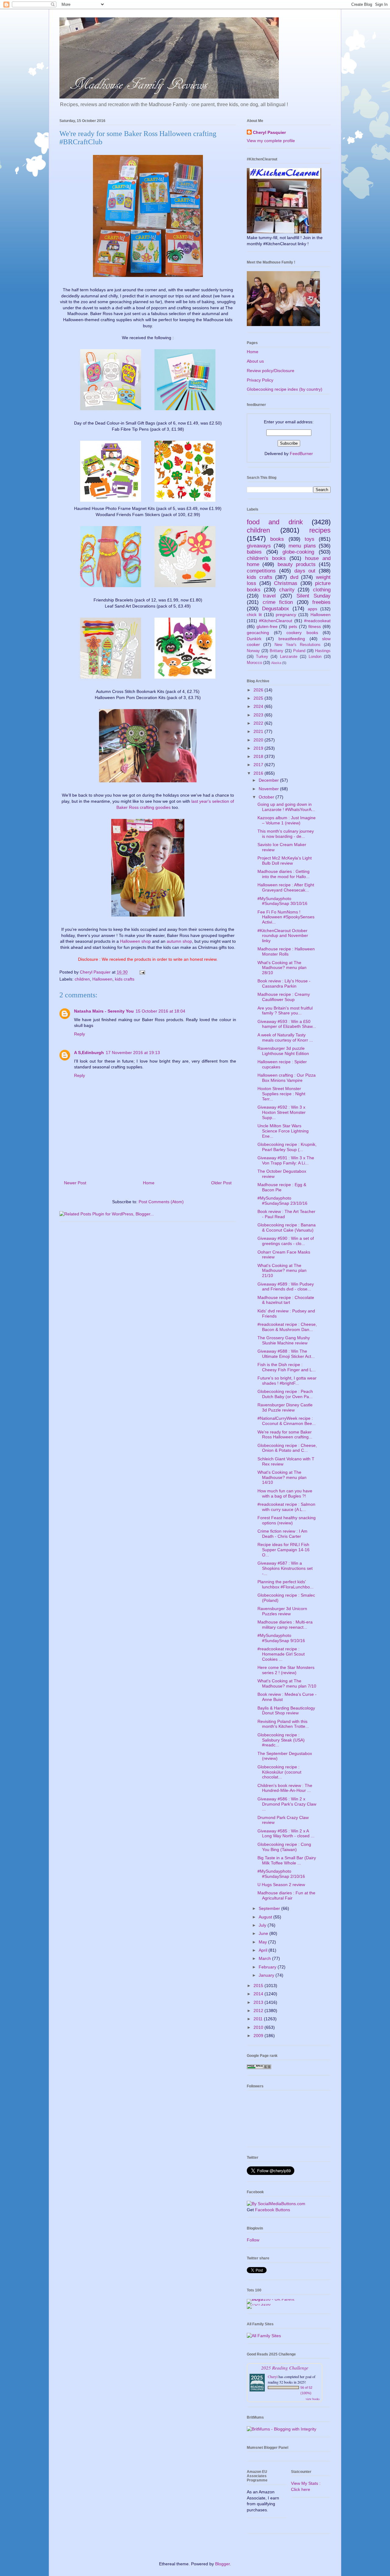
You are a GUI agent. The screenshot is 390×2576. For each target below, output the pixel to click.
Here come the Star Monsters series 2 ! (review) (286, 1670)
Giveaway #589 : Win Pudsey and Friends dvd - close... (286, 1287)
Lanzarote (289, 657)
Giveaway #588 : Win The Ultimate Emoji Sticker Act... (286, 1354)
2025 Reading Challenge (285, 2368)
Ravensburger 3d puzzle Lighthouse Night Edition (283, 1051)
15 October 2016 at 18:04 (160, 1011)
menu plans (302, 546)
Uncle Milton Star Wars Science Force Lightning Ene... (283, 1131)
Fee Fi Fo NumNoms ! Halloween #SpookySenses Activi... (286, 917)
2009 (259, 2036)
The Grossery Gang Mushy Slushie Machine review (284, 1340)
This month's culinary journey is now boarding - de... (286, 834)
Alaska (276, 663)
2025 (259, 698)
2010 (259, 2027)
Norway (253, 651)
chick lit (254, 615)
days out (305, 571)
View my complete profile (271, 141)
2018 (259, 756)
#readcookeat (317, 621)
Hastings (323, 651)
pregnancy (286, 615)
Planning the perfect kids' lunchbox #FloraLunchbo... (285, 1584)
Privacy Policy (260, 380)
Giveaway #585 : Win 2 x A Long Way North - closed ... (286, 1833)
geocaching (258, 633)
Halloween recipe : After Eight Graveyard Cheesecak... (286, 887)
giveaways (259, 546)
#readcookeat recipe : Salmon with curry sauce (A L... (286, 1507)
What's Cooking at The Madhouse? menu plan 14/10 (282, 1477)
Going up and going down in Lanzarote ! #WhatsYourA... (286, 807)
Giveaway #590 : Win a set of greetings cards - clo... (286, 1241)
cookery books (302, 633)
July (263, 1925)
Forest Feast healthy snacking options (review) (287, 1520)
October (267, 797)
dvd (294, 577)
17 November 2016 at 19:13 (133, 1053)
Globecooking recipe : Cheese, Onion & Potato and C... (287, 1448)
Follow (253, 2240)
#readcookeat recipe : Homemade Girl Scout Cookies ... (281, 1654)
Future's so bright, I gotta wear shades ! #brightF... (287, 1381)
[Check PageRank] (259, 2068)
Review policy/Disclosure (271, 371)
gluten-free (267, 626)
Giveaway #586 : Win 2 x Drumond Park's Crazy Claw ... (287, 1804)
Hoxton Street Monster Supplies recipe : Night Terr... (281, 1094)
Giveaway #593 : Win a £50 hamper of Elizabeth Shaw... (287, 1024)
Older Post (221, 1183)
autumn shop (179, 941)
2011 (259, 2019)
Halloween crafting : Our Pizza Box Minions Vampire (287, 1078)
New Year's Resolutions (297, 645)
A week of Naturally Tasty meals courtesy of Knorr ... (285, 1037)
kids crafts (125, 979)
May (263, 1942)
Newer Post (75, 1183)
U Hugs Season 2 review (281, 1885)
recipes (320, 530)
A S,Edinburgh (89, 1053)
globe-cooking (298, 552)
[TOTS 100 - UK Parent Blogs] (272, 2299)
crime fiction (278, 602)
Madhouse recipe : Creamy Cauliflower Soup (284, 997)
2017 (259, 765)
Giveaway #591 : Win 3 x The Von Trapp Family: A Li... (286, 1160)
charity (287, 590)
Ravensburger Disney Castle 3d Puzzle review (285, 1407)
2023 (259, 715)
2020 (259, 740)
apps (312, 609)
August (266, 1917)
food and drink (275, 522)
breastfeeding (292, 639)
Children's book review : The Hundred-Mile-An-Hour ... (285, 1788)
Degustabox (276, 609)
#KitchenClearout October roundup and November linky (283, 936)
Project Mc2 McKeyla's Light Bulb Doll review (285, 861)
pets (293, 626)
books (277, 539)
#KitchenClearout (276, 621)
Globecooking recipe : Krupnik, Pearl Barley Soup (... (287, 1147)
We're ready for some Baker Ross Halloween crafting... (285, 1435)
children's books (266, 558)
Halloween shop (135, 941)
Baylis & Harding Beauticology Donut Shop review (286, 1711)
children (82, 979)
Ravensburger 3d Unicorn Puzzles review (282, 1611)
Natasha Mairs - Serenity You (104, 1011)
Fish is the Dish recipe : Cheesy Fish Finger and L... (287, 1367)
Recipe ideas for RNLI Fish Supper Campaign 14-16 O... (284, 1550)
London (315, 657)
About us (255, 361)
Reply (80, 1034)
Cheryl (273, 2377)
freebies (321, 602)
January (267, 1975)
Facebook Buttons (273, 2210)
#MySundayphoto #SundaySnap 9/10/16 (281, 1638)
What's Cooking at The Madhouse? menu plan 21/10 (282, 1271)
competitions (261, 571)
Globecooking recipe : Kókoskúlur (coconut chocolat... (279, 1772)
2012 (259, 2011)
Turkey (262, 657)
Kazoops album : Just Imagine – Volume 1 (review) (287, 820)
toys (310, 539)
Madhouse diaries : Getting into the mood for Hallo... (284, 874)
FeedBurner (301, 454)
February (268, 1967)
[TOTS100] (259, 2304)
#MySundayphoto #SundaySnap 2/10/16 (281, 1874)
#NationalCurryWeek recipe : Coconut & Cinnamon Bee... (287, 1421)
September (270, 1908)
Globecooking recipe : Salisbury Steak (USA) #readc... (281, 1740)
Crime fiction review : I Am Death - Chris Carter (282, 1534)
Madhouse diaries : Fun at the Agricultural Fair (286, 1895)
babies (254, 552)
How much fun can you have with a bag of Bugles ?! (285, 1493)
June (264, 1933)
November (269, 789)
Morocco (254, 663)
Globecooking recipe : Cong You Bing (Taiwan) (284, 1847)
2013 (259, 2002)
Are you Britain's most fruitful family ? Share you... (285, 1011)
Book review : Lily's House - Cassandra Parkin (284, 983)
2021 (259, 731)
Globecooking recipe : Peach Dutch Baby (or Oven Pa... (285, 1394)
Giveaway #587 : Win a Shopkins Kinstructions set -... (285, 1568)
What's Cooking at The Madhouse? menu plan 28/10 (282, 968)
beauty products (297, 564)
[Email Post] (142, 972)
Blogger (222, 2564)
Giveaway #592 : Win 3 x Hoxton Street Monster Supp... (282, 1112)
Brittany (277, 651)
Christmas (286, 583)
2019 (259, 748)
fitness (315, 626)
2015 (259, 1986)
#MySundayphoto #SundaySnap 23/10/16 (282, 1201)
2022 (259, 723)
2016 (259, 773)
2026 (259, 690)
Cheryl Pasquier (269, 132)
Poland (299, 651)
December (269, 780)
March (265, 1958)
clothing (322, 590)
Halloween (102, 979)
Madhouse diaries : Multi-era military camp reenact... (285, 1625)
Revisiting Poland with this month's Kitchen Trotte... (283, 1724)
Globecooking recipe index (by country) (285, 389)
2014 (259, 1994)
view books (313, 2399)
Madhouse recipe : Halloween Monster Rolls (286, 951)
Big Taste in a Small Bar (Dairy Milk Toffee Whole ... (287, 1860)
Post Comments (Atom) (161, 1202)
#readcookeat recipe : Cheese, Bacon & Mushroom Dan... (287, 1327)
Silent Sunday (314, 596)
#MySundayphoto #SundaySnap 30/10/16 (282, 901)
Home (149, 1183)
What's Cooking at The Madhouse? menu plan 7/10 (287, 1683)
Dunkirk (254, 639)
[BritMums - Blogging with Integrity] (282, 2429)
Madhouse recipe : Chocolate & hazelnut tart (286, 1300)
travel (269, 596)
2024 (259, 706)
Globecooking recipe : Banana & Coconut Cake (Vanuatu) (287, 1227)
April (264, 1950)
